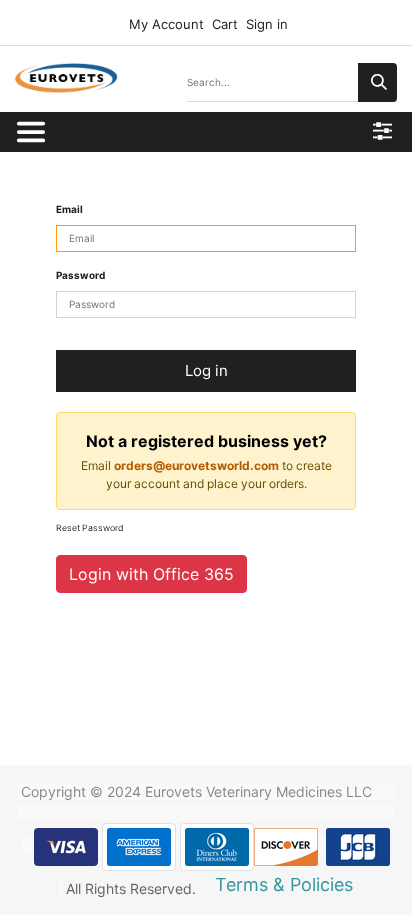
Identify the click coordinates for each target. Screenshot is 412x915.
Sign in (267, 24)
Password (80, 275)
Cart (225, 24)
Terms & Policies (284, 884)
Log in (206, 370)
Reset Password (89, 528)
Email (69, 209)
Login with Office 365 (151, 574)
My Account (164, 24)
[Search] (377, 82)
